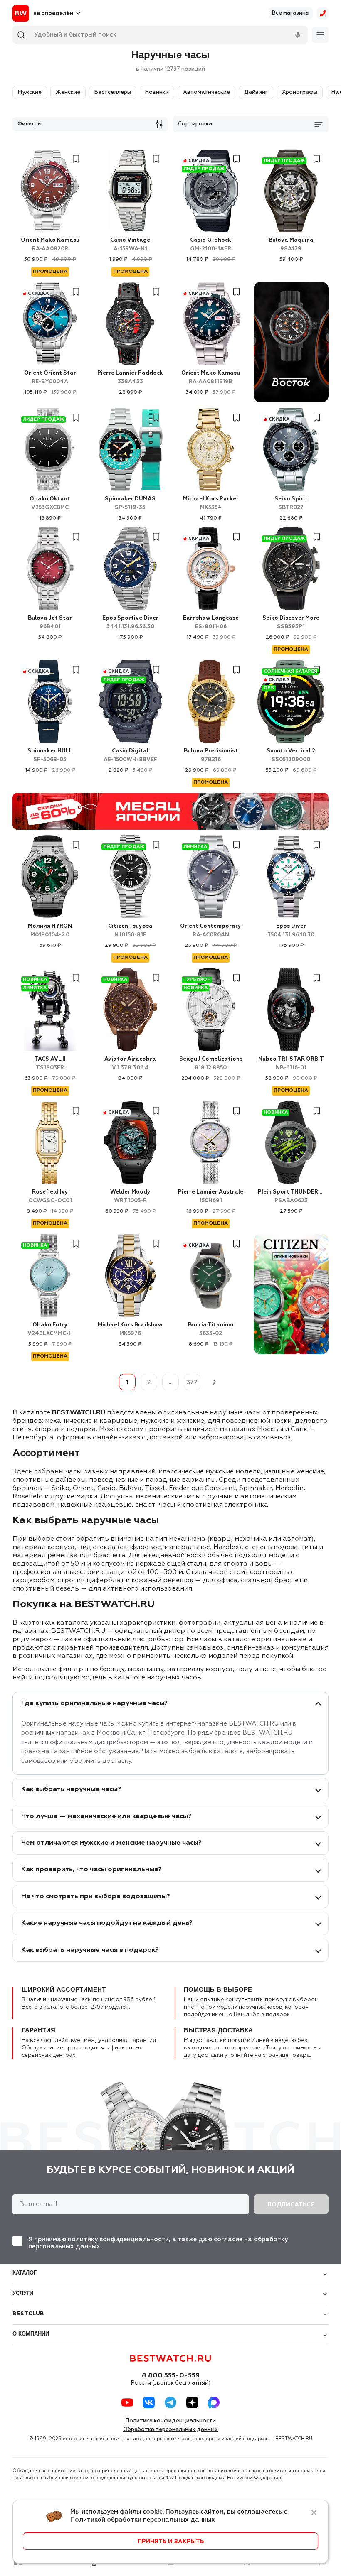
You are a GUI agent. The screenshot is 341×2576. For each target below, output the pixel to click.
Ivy (50, 1196)
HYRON (50, 931)
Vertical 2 (291, 755)
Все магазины (291, 13)
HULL (50, 755)
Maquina (291, 245)
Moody (130, 1196)
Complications (211, 1064)
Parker (211, 503)
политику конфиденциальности (118, 2239)
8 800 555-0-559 (171, 2376)
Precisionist (211, 755)
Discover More (291, 623)
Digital (130, 755)
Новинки (157, 92)
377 (192, 1382)
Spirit (291, 503)
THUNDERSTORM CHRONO (291, 1196)
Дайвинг (256, 92)
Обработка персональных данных (170, 2430)
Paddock (130, 377)
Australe (211, 1196)
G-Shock (211, 245)
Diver (291, 931)
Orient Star (50, 377)
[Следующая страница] (214, 1382)
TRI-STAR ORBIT (291, 1064)
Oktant (50, 503)
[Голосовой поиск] (298, 35)
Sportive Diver (130, 623)
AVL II (50, 1064)
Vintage (130, 245)
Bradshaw (130, 1329)
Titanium (211, 1329)
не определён (53, 13)
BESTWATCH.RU (79, 1413)
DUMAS (130, 503)
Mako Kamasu (50, 245)
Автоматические (206, 92)
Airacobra (130, 1064)
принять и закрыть (171, 2542)
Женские (68, 92)
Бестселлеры (113, 92)
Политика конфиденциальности (171, 2421)
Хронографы (300, 92)
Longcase (211, 623)
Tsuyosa (130, 931)
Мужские (30, 92)
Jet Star (50, 623)
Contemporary (211, 931)
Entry (50, 1329)
